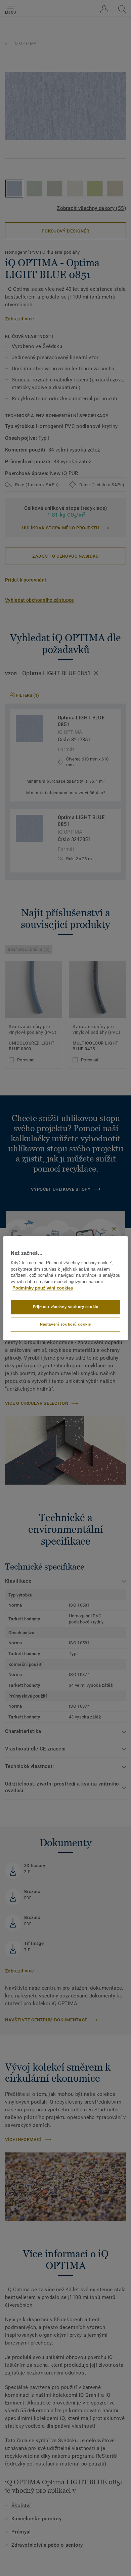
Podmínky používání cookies (43, 1288)
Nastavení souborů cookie (65, 1324)
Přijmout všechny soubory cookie (66, 1307)
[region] (66, 1288)
